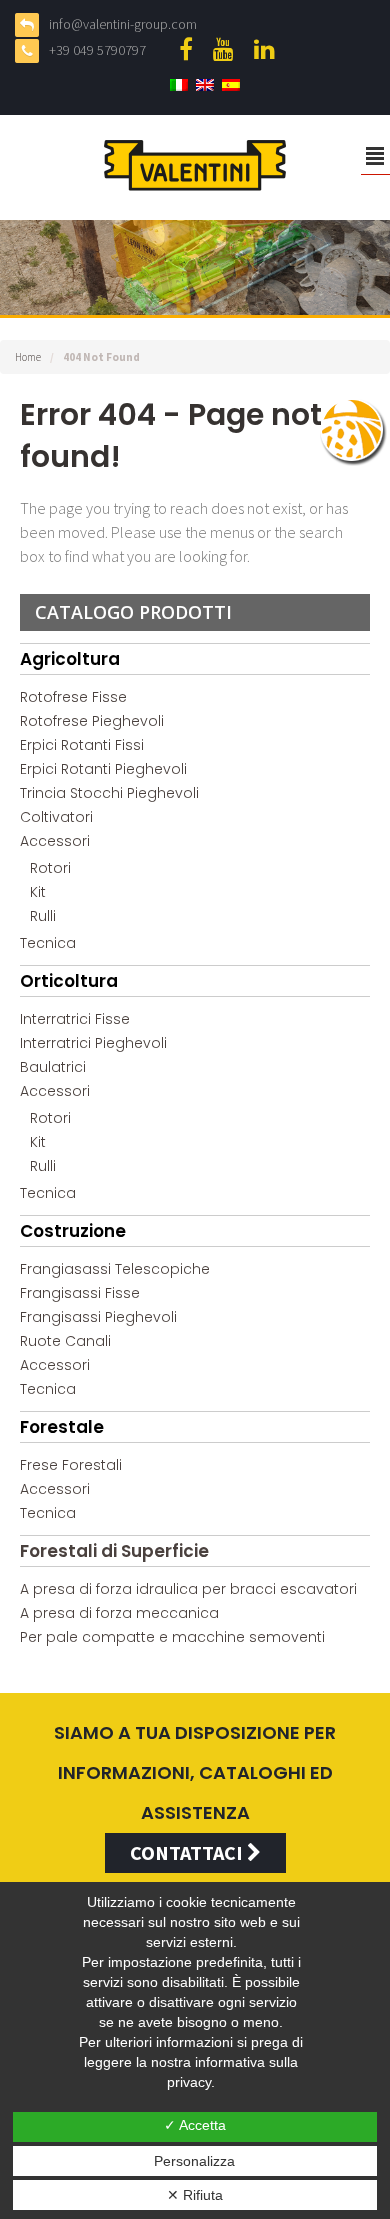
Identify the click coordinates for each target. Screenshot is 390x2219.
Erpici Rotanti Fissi (82, 745)
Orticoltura (69, 981)
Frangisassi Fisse (80, 1293)
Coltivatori (56, 817)
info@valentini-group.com (123, 24)
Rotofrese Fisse (73, 697)
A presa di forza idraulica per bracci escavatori (188, 1589)
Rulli (43, 916)
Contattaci (188, 1852)
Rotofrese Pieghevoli (92, 721)
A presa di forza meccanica (119, 1613)
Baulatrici (53, 1067)
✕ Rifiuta (195, 2195)
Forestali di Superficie (114, 1551)
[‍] (191, 49)
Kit (38, 892)
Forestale (62, 1427)
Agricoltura (70, 659)
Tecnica (48, 943)
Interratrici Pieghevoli (93, 1043)
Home (28, 357)
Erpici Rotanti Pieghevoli (103, 769)
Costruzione (73, 1231)
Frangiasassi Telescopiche (115, 1269)
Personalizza (194, 2161)
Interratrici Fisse (75, 1019)
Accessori (55, 841)
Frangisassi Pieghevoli (98, 1317)
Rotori (50, 868)
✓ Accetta (195, 2125)
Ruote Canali (65, 1341)
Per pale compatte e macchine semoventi (172, 1637)
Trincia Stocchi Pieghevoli (109, 793)
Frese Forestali (71, 1465)
